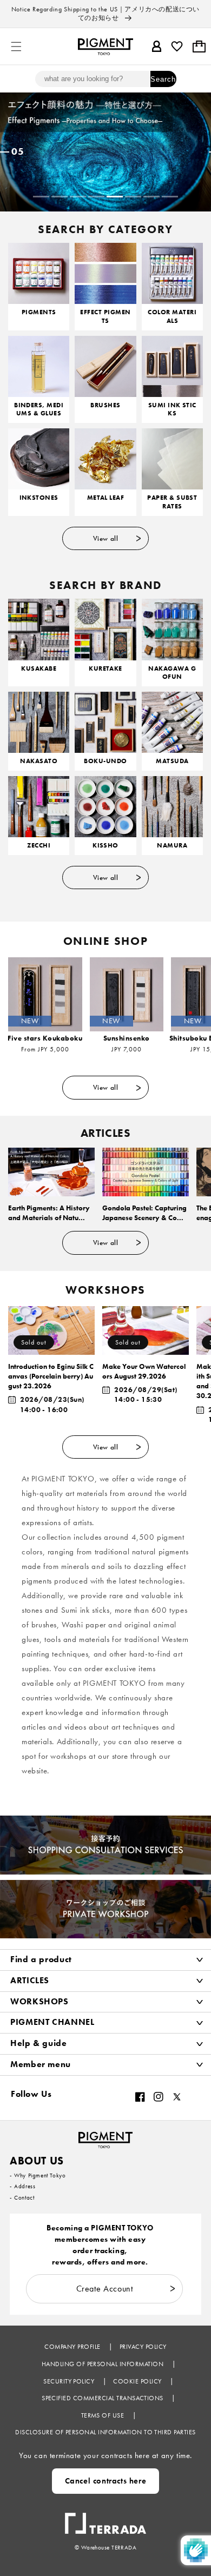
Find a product (41, 1959)
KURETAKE (105, 669)
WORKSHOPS (39, 2001)
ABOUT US (37, 2161)
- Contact (22, 2197)
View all (105, 538)
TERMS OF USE (104, 2415)
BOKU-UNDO (105, 761)
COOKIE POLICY (138, 2381)
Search (163, 79)
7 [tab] (151, 197)
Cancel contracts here (106, 2481)
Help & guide (39, 2043)
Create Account (105, 2289)
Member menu (41, 2064)
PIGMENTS (39, 312)
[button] (16, 47)
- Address (22, 2186)
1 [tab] (41, 197)
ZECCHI (39, 846)
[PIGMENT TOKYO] (105, 2137)
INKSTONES (39, 498)
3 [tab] (78, 197)
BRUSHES (105, 405)
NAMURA (172, 846)
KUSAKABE (39, 669)
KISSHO (105, 846)
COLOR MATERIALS (172, 317)
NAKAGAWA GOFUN (172, 673)
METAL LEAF (106, 498)
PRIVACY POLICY (143, 2347)
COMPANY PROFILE (73, 2347)
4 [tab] (96, 197)
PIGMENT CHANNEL (52, 2022)
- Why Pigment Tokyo (38, 2175)
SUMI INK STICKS (172, 410)
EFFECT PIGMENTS (105, 317)
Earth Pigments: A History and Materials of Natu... (49, 1213)
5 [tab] (115, 197)
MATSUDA (172, 761)
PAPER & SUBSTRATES (172, 502)
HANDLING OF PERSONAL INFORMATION (104, 2364)
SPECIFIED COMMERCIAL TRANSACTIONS (103, 2398)
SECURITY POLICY (70, 2381)
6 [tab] (133, 197)
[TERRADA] (105, 2518)
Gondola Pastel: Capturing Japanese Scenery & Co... (144, 1213)
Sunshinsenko (127, 1038)
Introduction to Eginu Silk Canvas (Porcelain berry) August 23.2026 (51, 1376)
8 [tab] (170, 197)
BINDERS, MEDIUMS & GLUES (39, 410)
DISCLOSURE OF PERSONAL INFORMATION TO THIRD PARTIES (105, 2432)
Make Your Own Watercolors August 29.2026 (144, 1371)
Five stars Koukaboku (45, 1038)
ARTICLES (30, 1980)
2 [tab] (60, 197)
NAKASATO (39, 761)
